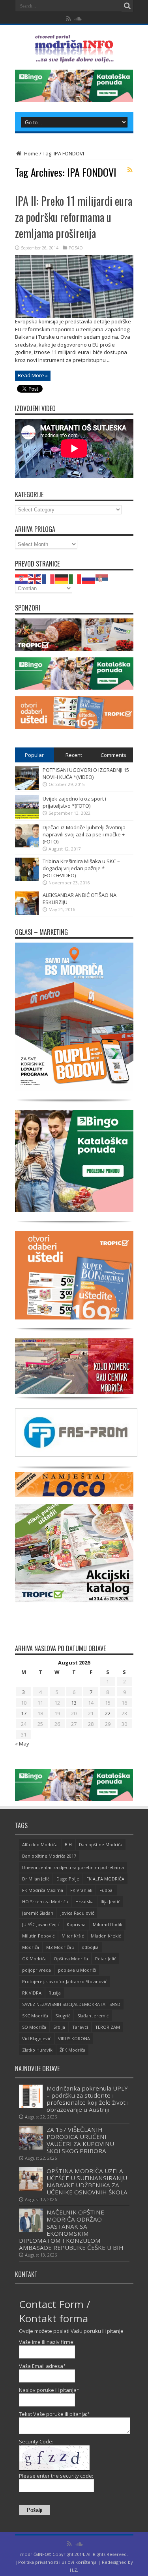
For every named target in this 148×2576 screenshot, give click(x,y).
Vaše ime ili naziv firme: (47, 2342)
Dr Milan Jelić (36, 1879)
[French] (49, 578)
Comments (113, 755)
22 (108, 1713)
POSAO (76, 248)
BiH (68, 1844)
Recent (74, 755)
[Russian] (89, 578)
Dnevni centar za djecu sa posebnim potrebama (73, 1867)
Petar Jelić (106, 1959)
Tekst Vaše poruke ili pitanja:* (54, 2414)
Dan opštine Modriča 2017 (49, 1856)
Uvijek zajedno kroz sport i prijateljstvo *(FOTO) (74, 802)
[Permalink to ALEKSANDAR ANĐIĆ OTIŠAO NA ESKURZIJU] (27, 913)
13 (74, 1703)
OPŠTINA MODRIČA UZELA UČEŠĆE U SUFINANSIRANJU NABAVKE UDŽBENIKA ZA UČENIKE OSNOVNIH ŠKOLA (87, 2181)
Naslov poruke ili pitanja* (49, 2390)
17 (24, 1713)
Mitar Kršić (73, 1936)
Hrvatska (84, 1902)
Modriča (31, 1947)
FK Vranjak (81, 1890)
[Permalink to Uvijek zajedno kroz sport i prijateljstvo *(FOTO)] (27, 817)
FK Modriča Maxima (43, 1890)
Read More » (33, 375)
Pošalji (35, 2510)
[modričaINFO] (74, 57)
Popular (34, 755)
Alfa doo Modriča (40, 1844)
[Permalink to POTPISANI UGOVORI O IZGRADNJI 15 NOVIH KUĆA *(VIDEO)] (27, 788)
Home (31, 153)
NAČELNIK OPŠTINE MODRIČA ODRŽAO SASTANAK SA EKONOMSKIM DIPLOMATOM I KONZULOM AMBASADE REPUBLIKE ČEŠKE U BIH (71, 2230)
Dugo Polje (68, 1879)
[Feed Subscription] (130, 170)
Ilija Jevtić (110, 1902)
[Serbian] (102, 578)
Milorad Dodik (108, 1924)
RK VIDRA (32, 1993)
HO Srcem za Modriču (45, 1902)
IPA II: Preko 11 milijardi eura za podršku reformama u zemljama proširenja (74, 217)
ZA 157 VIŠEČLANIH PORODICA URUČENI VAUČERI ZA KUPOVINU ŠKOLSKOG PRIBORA (80, 2140)
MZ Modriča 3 (60, 1947)
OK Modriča (34, 1959)
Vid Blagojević (37, 2038)
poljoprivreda (37, 1970)
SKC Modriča (35, 2016)
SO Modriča (34, 2027)
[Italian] (75, 578)
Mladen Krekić (106, 1936)
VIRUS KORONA (74, 2038)
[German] (62, 578)
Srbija (59, 2027)
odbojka (90, 1947)
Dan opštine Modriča (101, 1844)
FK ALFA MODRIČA (105, 1879)
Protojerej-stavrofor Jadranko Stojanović (65, 1981)
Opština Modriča (71, 1959)
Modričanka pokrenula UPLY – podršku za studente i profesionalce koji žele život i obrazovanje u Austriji (88, 2099)
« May (22, 1744)
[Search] (127, 6)
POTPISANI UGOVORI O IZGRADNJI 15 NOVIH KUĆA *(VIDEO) (86, 773)
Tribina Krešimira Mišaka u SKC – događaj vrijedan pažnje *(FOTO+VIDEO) (81, 868)
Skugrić (63, 2016)
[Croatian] (22, 578)
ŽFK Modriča (72, 2050)
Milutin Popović (38, 1936)
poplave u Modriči (77, 1970)
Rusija (55, 1993)
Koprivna (76, 1924)
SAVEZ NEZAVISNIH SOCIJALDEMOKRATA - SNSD (71, 2004)
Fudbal (107, 1890)
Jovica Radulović (77, 1913)
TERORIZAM (108, 2027)
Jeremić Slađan (38, 1913)
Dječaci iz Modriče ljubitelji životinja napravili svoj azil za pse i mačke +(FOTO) (84, 834)
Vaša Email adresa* (42, 2366)
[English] (35, 578)
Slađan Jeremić (93, 2016)
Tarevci (80, 2027)
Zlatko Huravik (37, 2050)
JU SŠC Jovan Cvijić (41, 1924)
